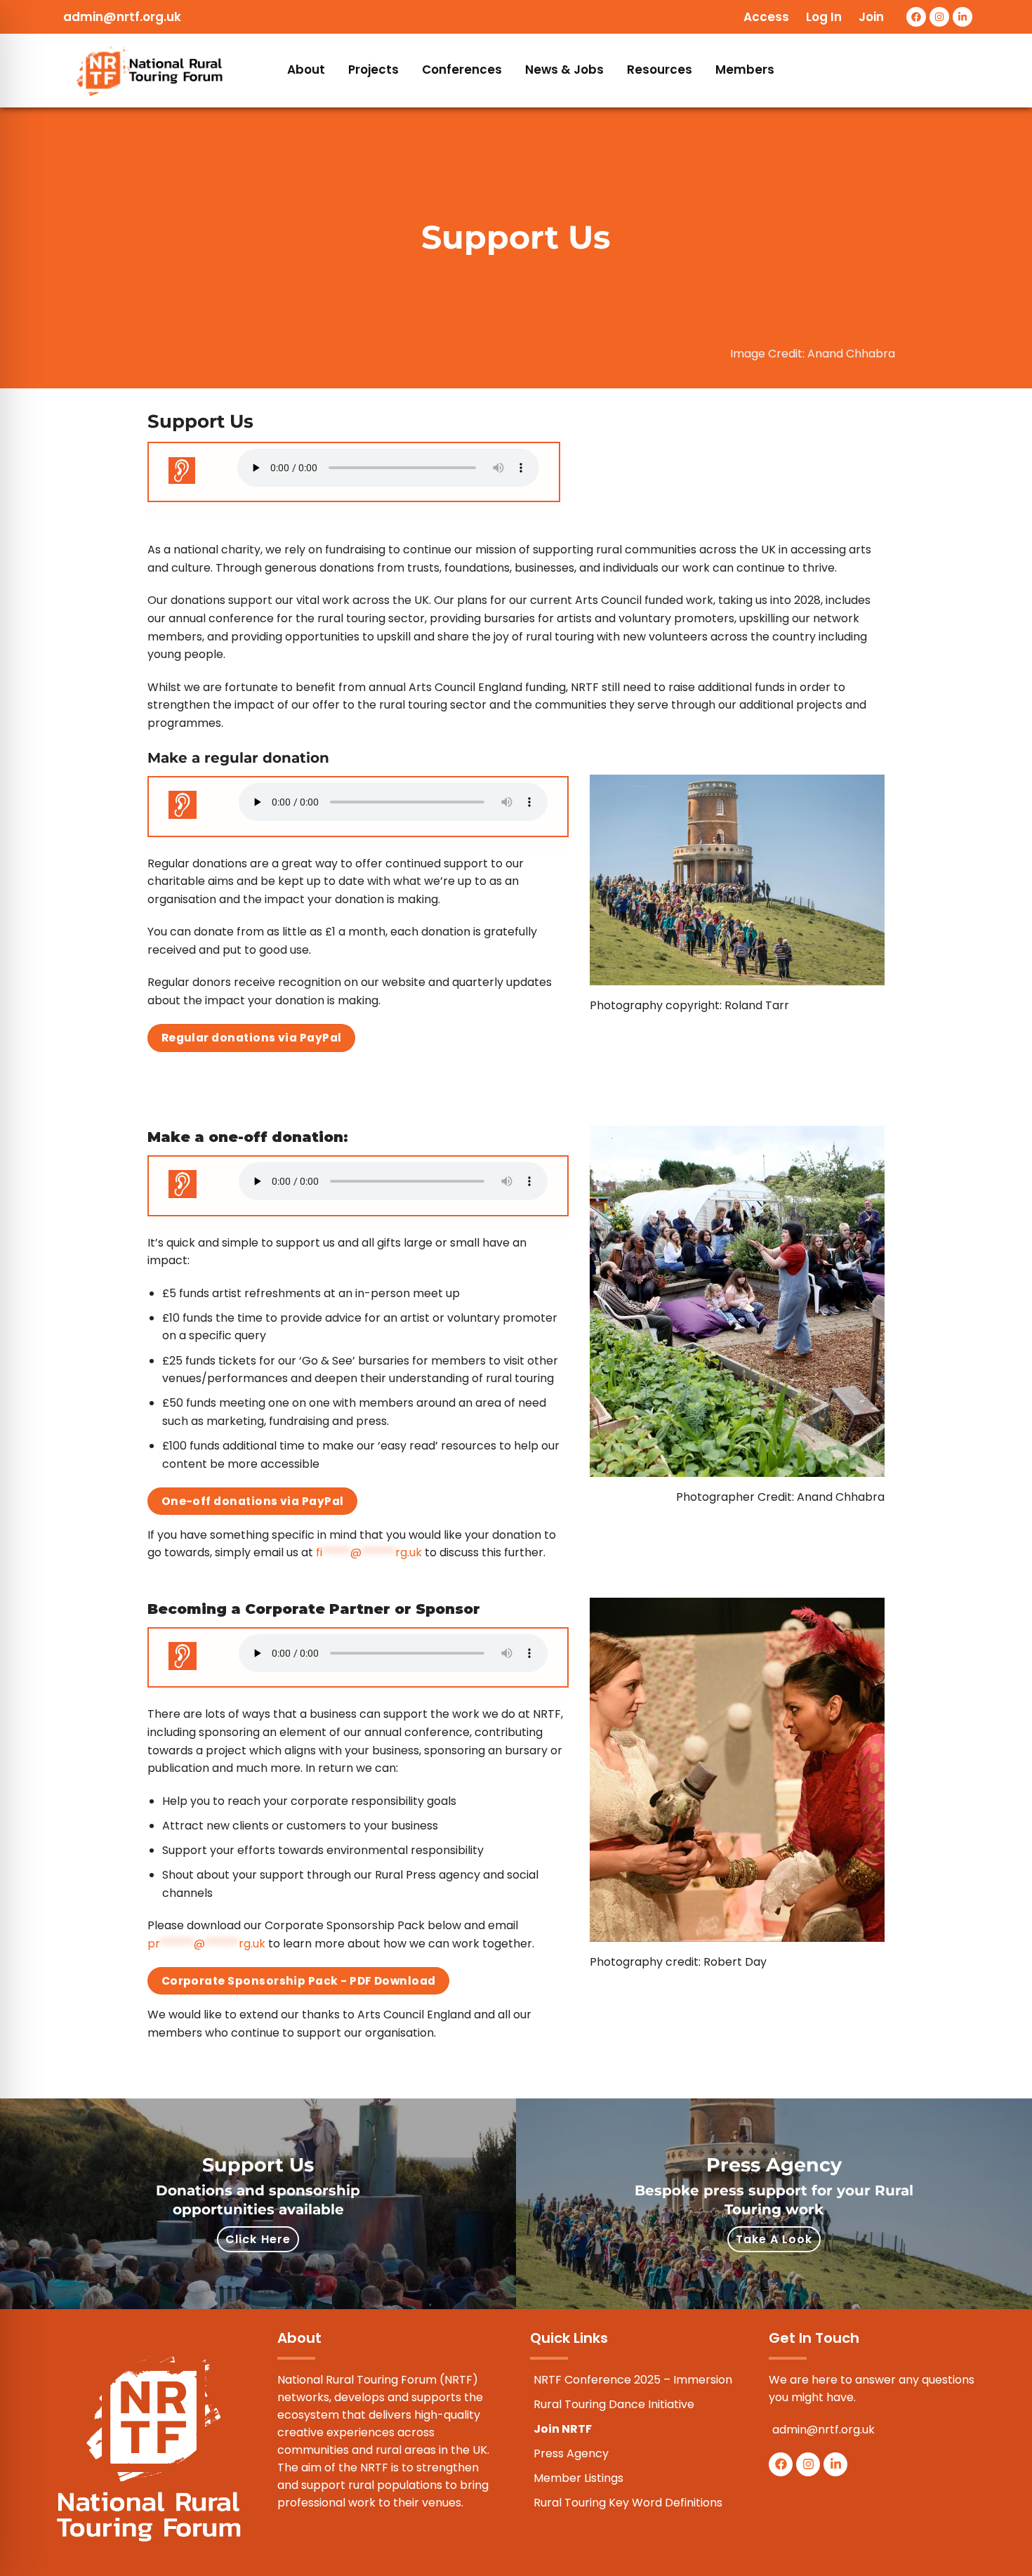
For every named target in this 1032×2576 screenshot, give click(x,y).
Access (766, 17)
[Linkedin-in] (962, 17)
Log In (824, 17)
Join (871, 17)
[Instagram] (939, 17)
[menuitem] (307, 71)
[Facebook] (916, 17)
